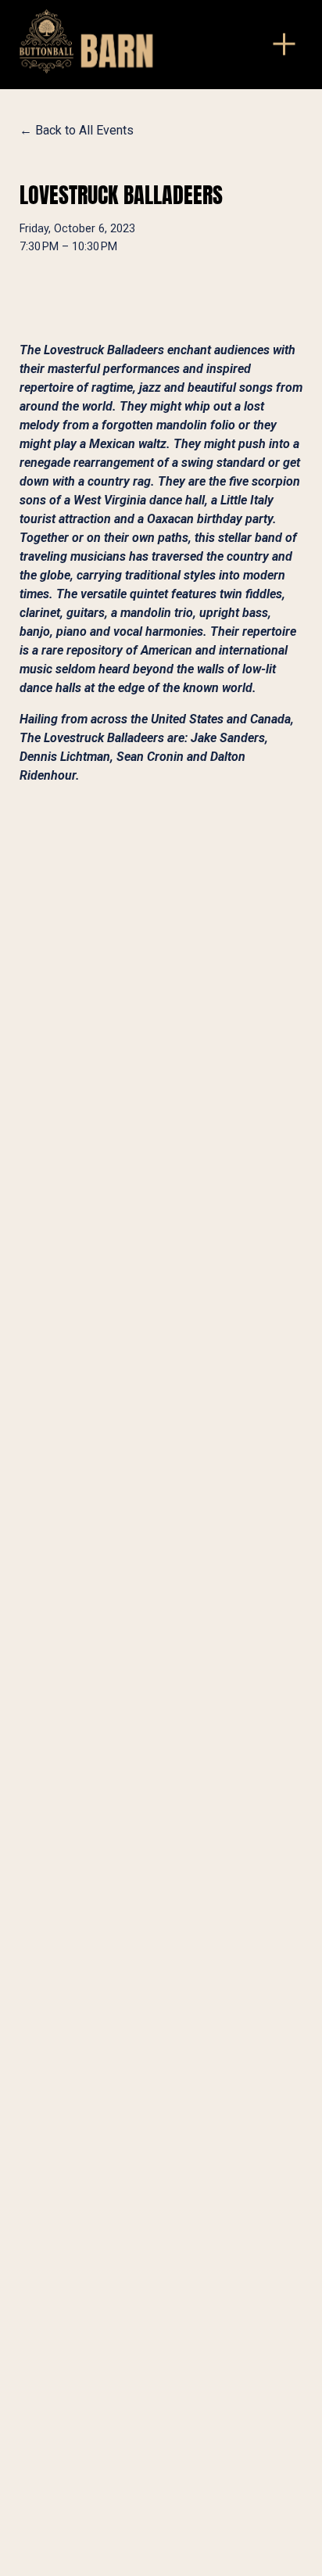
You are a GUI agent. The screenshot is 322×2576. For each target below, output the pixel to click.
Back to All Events (84, 130)
